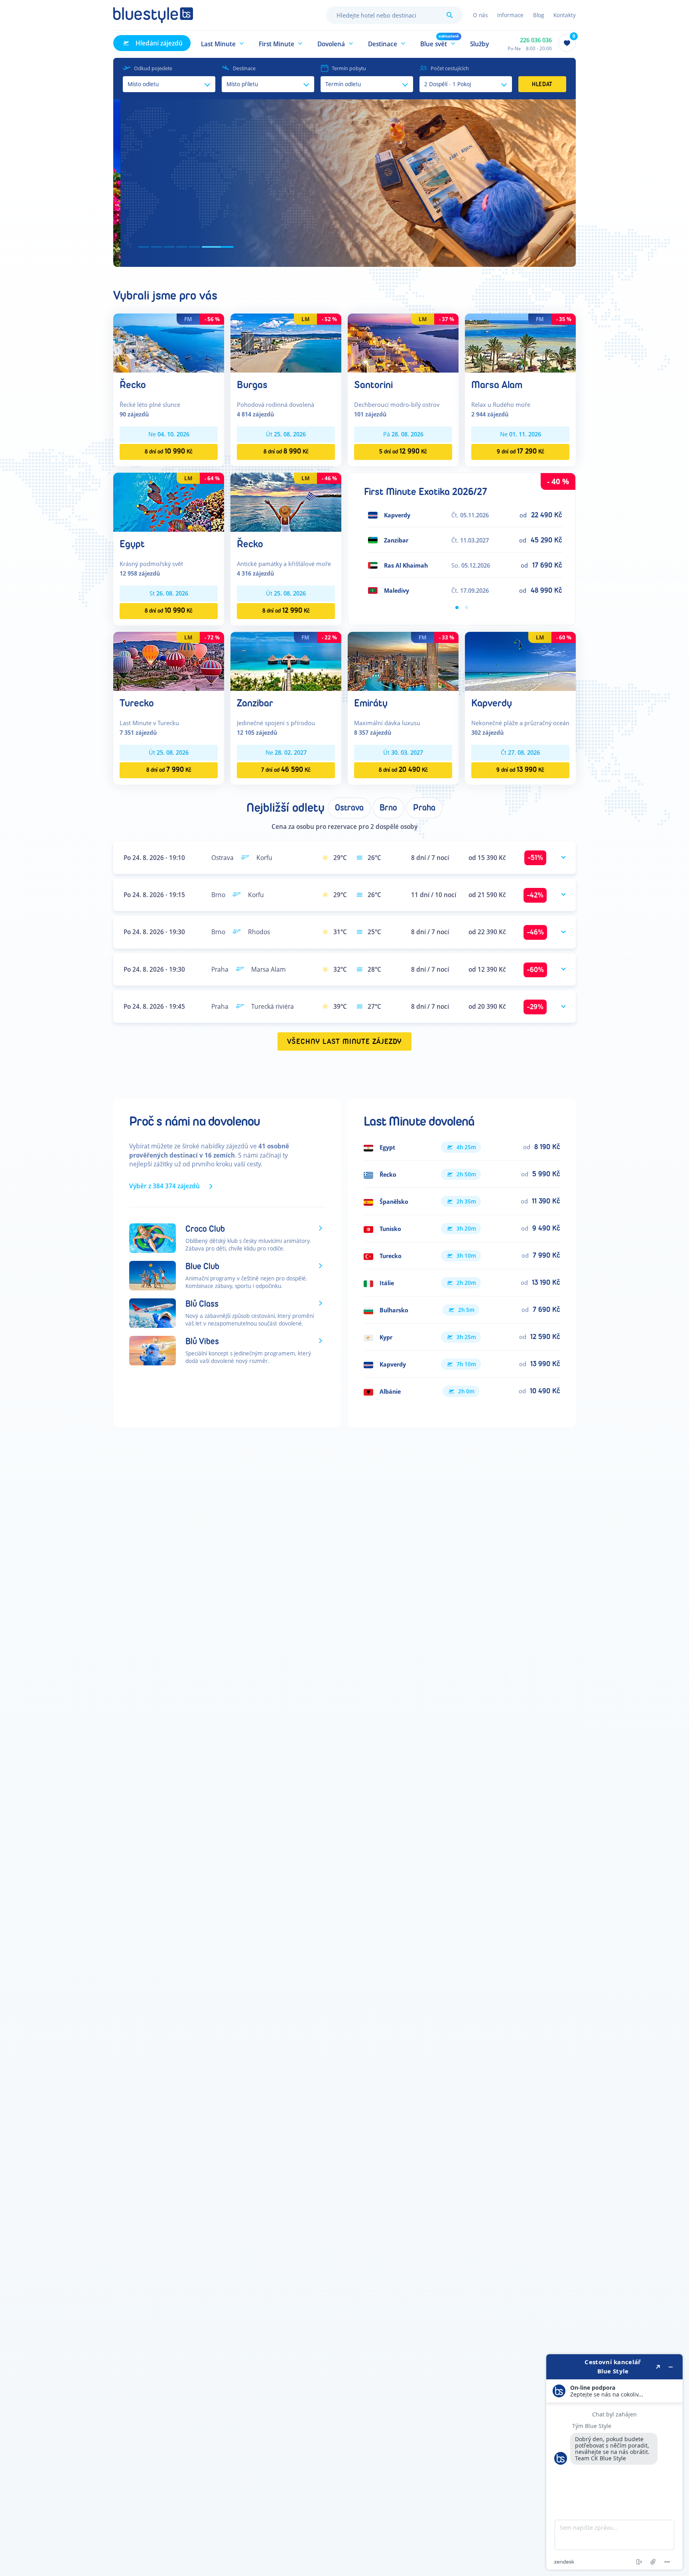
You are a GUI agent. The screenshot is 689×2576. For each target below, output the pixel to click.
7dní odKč (286, 770)
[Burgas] (286, 342)
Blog (538, 15)
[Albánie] (462, 1391)
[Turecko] (169, 661)
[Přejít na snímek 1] (144, 247)
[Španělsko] (462, 1201)
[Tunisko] (462, 1229)
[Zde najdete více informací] (614, 2462)
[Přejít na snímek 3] (190, 247)
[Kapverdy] (520, 661)
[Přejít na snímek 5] (215, 247)
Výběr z (164, 1186)
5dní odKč (403, 451)
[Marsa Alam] (520, 342)
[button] (223, 43)
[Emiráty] (403, 661)
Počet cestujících (450, 68)
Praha (424, 808)
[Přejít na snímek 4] (203, 247)
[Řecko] (169, 342)
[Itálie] (462, 1283)
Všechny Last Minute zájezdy (345, 1042)
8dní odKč (169, 451)
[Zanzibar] (286, 661)
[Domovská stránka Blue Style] (153, 15)
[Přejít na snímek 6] (228, 247)
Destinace (244, 68)
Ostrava (349, 808)
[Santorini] (403, 342)
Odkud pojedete (153, 68)
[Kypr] (462, 1337)
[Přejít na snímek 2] (167, 247)
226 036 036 (536, 40)
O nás (480, 15)
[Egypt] (169, 502)
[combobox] (394, 15)
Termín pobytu (349, 68)
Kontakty (565, 15)
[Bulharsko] (462, 1310)
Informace (510, 15)
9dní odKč (521, 451)
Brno (388, 808)
